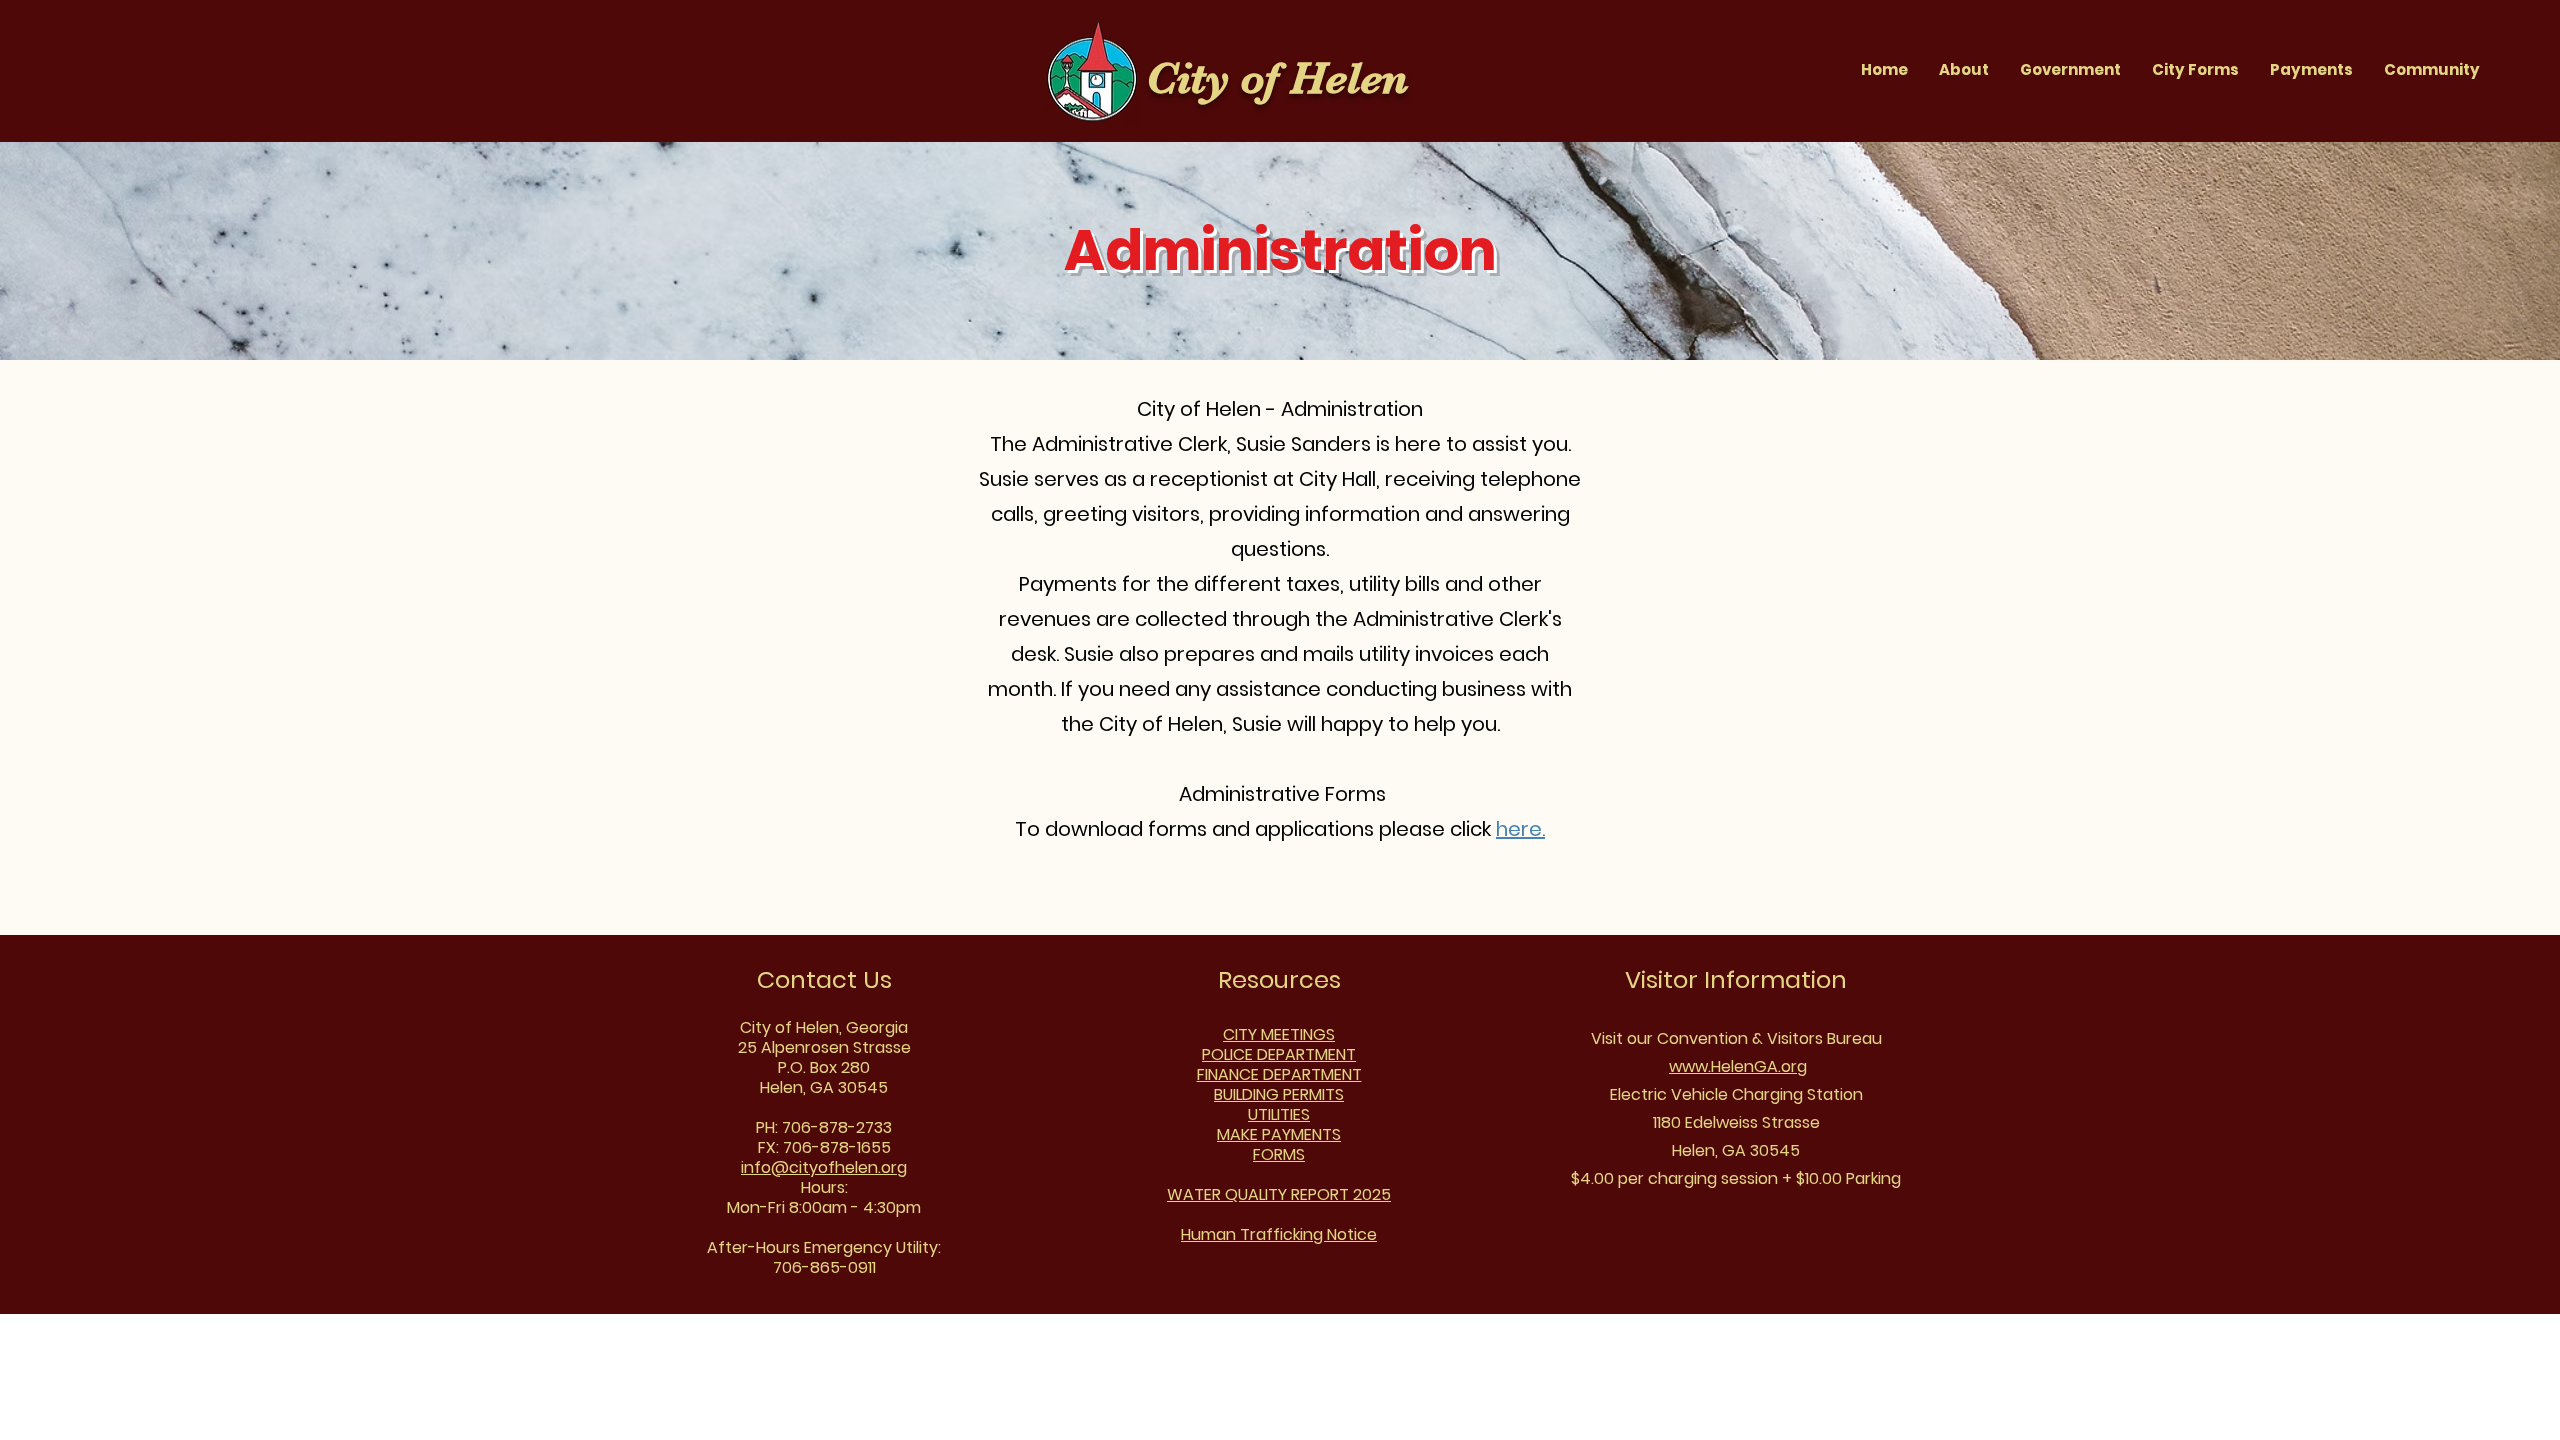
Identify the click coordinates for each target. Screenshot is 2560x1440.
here (1519, 829)
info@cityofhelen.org (824, 1167)
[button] (2070, 70)
